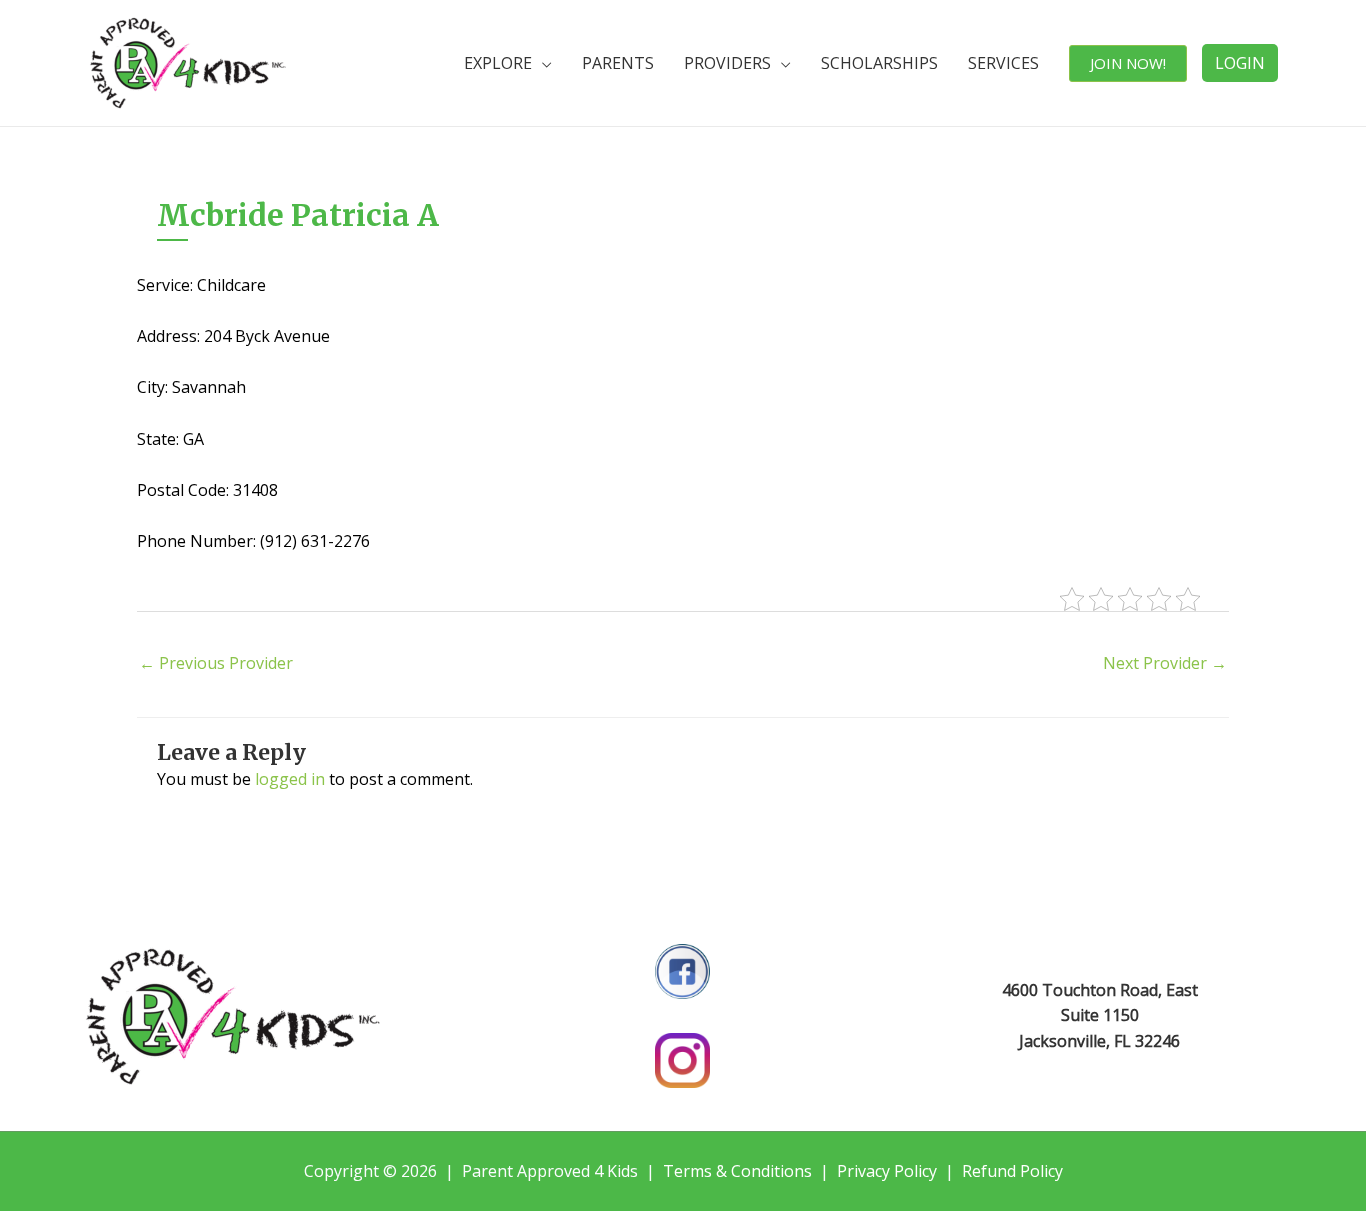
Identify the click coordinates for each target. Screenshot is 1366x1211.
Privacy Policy (887, 1171)
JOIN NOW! (1128, 63)
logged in (290, 779)
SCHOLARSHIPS (879, 63)
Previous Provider (216, 663)
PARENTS (618, 63)
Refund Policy (1012, 1171)
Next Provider (1165, 663)
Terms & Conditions (737, 1171)
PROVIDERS (727, 63)
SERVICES (1003, 63)
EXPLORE (498, 63)
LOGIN (1240, 63)
